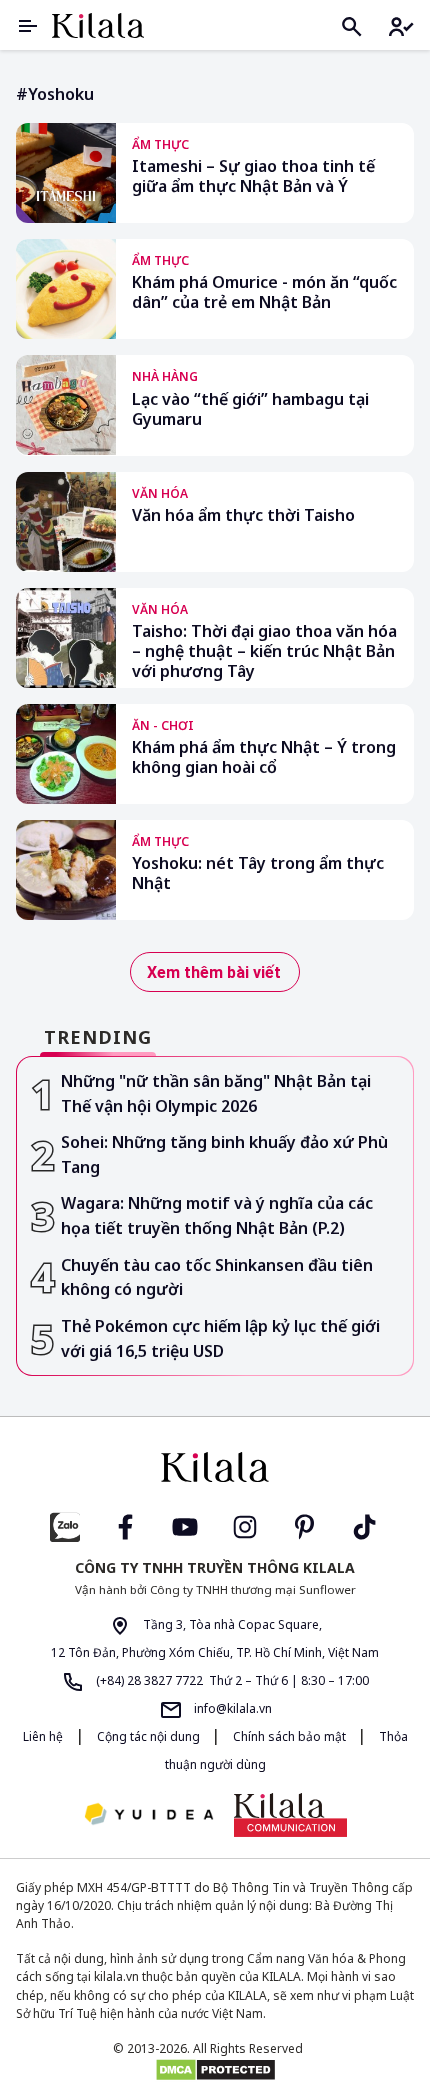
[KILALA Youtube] (185, 1524)
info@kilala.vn (231, 1708)
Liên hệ (43, 1736)
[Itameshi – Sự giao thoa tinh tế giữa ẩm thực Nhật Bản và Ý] (66, 173)
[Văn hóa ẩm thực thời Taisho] (66, 522)
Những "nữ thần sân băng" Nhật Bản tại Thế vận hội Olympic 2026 (216, 1093)
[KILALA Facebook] (65, 1524)
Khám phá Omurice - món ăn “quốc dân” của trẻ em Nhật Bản (264, 292)
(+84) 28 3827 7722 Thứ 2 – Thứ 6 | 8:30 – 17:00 (231, 1680)
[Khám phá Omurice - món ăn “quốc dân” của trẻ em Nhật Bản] (66, 289)
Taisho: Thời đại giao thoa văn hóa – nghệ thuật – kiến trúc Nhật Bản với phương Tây (264, 651)
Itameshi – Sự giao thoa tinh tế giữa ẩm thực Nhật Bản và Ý (253, 176)
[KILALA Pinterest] (305, 1524)
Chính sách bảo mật (291, 1736)
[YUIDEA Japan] (149, 1815)
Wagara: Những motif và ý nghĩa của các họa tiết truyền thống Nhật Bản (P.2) (217, 1215)
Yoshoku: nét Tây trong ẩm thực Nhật (258, 873)
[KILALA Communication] (290, 1815)
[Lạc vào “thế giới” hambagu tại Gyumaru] (66, 405)
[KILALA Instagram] (245, 1524)
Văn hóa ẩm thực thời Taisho (243, 515)
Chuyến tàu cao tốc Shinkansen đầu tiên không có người (217, 1277)
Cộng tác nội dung (150, 1736)
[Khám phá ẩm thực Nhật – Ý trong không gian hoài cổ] (66, 754)
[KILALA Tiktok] (365, 1524)
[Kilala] (98, 25)
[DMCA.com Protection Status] (215, 2070)
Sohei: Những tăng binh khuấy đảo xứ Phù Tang (224, 1154)
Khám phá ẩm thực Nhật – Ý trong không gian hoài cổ (264, 757)
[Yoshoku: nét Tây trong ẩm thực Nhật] (66, 870)
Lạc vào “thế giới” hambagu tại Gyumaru (250, 409)
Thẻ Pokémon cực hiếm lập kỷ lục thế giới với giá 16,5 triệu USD (220, 1338)
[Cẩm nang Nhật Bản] (215, 1467)
